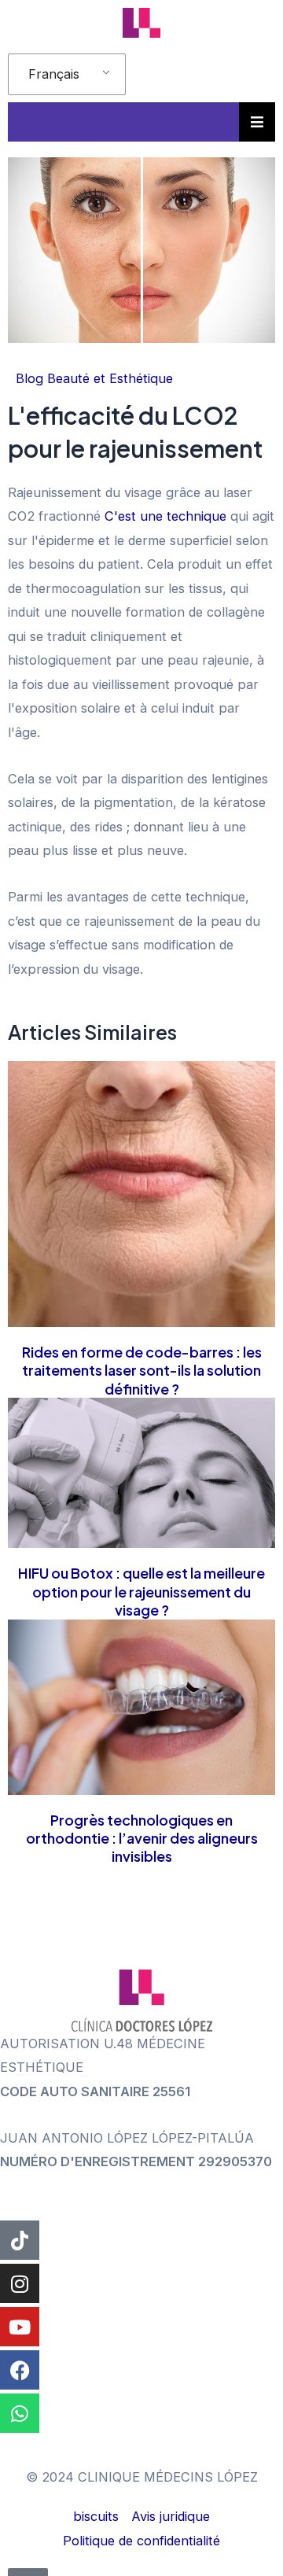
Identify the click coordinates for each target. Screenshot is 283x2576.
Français (54, 74)
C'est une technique (165, 516)
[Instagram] (20, 2283)
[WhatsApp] (20, 2413)
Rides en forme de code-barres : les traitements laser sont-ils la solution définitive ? (142, 1370)
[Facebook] (20, 2370)
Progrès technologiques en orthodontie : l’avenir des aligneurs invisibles (142, 1838)
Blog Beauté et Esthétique (94, 378)
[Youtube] (20, 2327)
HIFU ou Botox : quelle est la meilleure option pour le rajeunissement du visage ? (141, 1591)
